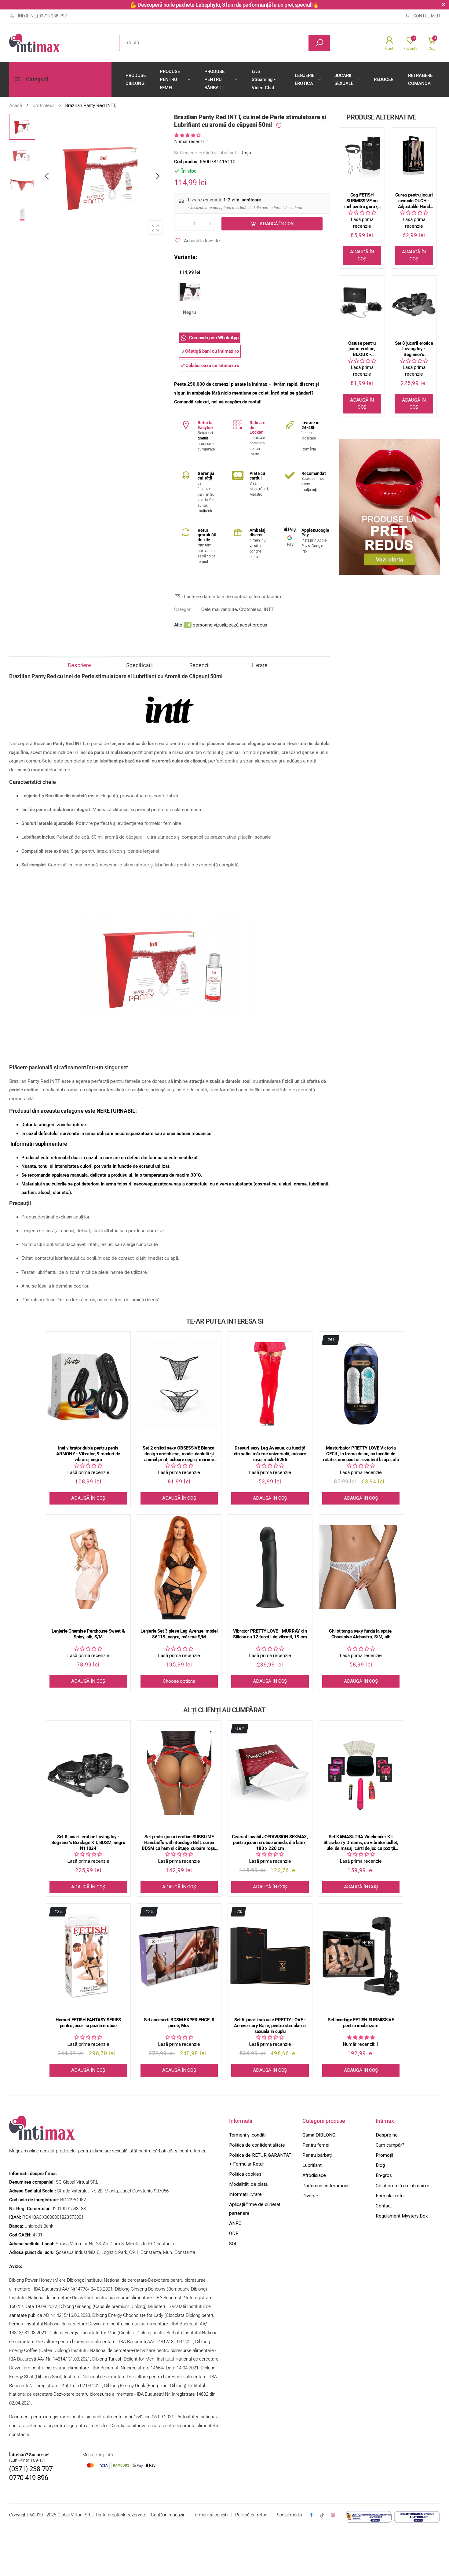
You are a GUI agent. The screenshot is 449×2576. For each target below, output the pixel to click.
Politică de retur (251, 2515)
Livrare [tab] (260, 665)
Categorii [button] (37, 79)
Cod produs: (187, 162)
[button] (157, 176)
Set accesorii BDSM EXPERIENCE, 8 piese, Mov (179, 2023)
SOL (233, 2244)
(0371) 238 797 (31, 2469)
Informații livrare (245, 2194)
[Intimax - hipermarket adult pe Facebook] (311, 2515)
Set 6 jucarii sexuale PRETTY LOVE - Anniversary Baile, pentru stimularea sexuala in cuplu (270, 2026)
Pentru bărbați (317, 2155)
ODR (234, 2233)
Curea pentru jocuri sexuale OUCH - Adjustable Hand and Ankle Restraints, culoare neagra (414, 201)
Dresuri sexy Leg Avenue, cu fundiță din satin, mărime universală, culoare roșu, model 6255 (270, 1454)
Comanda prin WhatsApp (214, 337)
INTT (269, 609)
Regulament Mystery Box (402, 2216)
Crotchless (250, 609)
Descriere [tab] (80, 665)
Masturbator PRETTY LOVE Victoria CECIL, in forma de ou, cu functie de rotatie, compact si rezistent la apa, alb (361, 1454)
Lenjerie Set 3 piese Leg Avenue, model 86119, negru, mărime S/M (179, 1634)
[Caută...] (319, 43)
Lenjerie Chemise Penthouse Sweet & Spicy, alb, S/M (88, 1634)
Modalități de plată (248, 2184)
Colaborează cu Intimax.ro (403, 2186)
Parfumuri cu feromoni (325, 2186)
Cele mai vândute (219, 609)
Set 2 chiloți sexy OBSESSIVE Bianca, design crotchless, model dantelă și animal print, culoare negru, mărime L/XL (179, 1454)
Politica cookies (245, 2174)
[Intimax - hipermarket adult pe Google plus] (322, 2515)
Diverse (310, 2196)
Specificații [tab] (139, 665)
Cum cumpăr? (390, 2145)
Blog (380, 2165)
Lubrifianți (312, 2165)
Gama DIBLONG (319, 2135)
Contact (384, 2206)
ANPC (235, 2223)
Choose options (179, 1681)
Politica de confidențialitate (257, 2145)
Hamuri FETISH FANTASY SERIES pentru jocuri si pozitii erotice (88, 2023)
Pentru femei (316, 2145)
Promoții (384, 2155)
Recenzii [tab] (199, 665)
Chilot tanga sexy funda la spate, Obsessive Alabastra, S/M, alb (361, 1634)
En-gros (384, 2175)
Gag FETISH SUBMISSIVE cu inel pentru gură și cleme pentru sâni (362, 201)
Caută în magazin (168, 2515)
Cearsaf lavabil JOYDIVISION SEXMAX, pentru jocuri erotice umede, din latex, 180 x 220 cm (270, 1843)
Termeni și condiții (248, 2135)
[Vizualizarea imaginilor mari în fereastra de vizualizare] (155, 227)
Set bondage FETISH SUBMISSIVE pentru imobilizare (361, 2023)
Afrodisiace (314, 2175)
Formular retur (390, 2196)
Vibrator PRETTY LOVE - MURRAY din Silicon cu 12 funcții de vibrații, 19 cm (270, 1634)
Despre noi (387, 2135)
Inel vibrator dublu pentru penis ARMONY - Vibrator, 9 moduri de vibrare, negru (88, 1454)
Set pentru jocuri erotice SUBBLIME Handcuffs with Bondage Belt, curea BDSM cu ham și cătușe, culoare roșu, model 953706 (179, 1843)
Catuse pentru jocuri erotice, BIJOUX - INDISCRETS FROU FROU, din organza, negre (362, 349)
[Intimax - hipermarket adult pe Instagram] (333, 2515)
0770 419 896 (29, 2478)
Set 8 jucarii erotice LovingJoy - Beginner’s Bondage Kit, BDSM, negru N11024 (414, 349)
